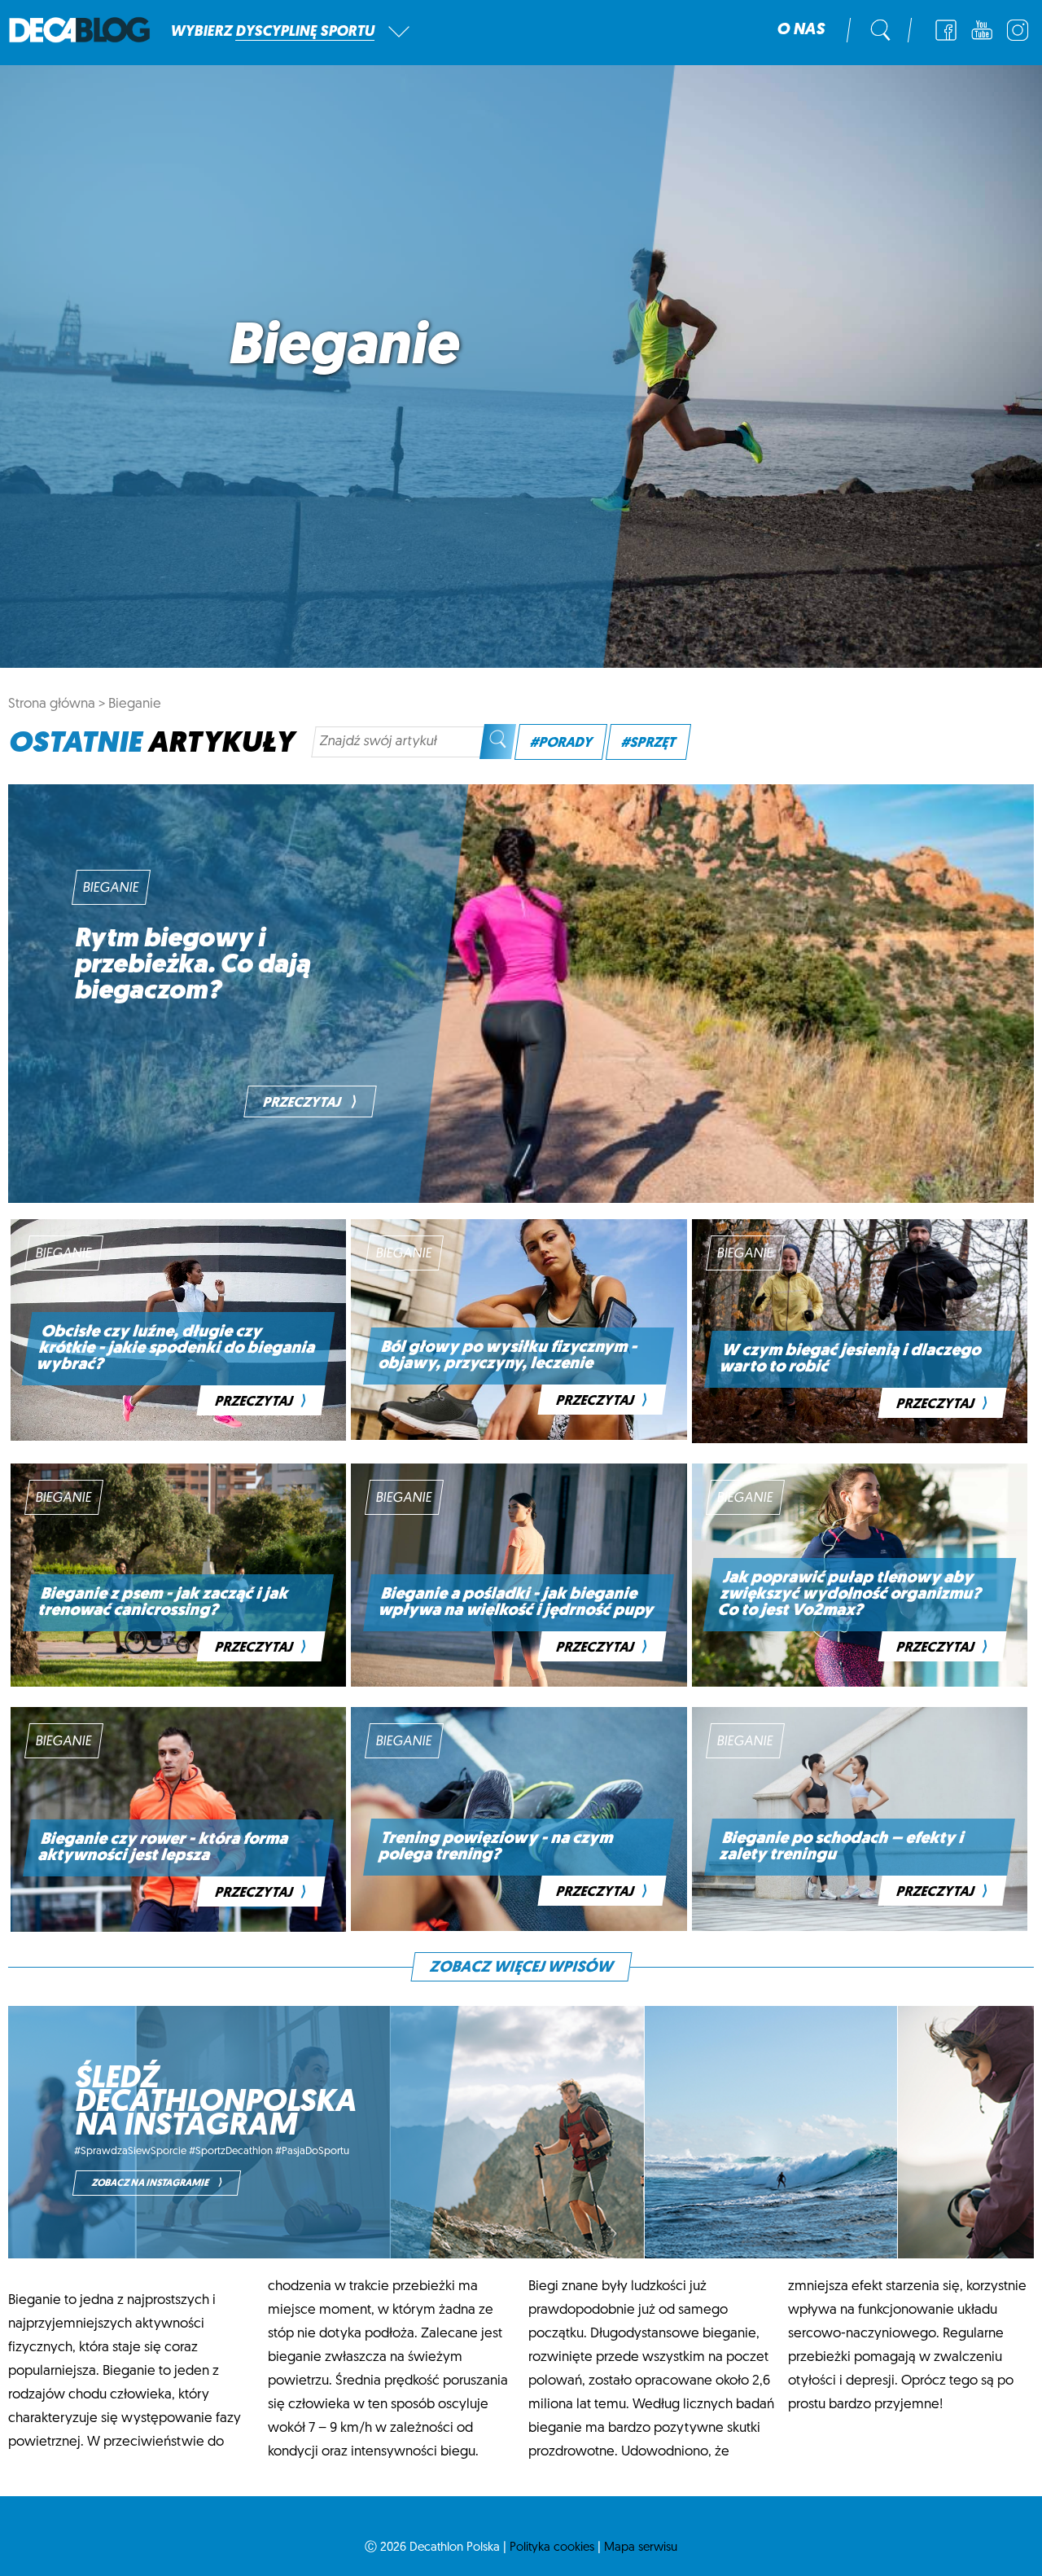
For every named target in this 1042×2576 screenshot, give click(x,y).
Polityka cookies (552, 2548)
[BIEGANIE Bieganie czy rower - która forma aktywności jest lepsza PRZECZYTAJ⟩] (178, 1928)
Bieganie (135, 704)
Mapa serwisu (641, 2548)
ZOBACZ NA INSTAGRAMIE (157, 2183)
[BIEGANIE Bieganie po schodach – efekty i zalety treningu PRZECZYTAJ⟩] (860, 1927)
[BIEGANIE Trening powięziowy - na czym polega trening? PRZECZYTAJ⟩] (519, 1927)
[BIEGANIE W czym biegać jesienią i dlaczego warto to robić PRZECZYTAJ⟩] (860, 1439)
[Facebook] (946, 30)
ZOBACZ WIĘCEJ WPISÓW (521, 1968)
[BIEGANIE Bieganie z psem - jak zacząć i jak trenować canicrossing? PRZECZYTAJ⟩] (178, 1683)
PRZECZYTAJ (310, 1103)
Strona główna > (57, 704)
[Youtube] (982, 30)
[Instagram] (1018, 30)
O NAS (801, 30)
